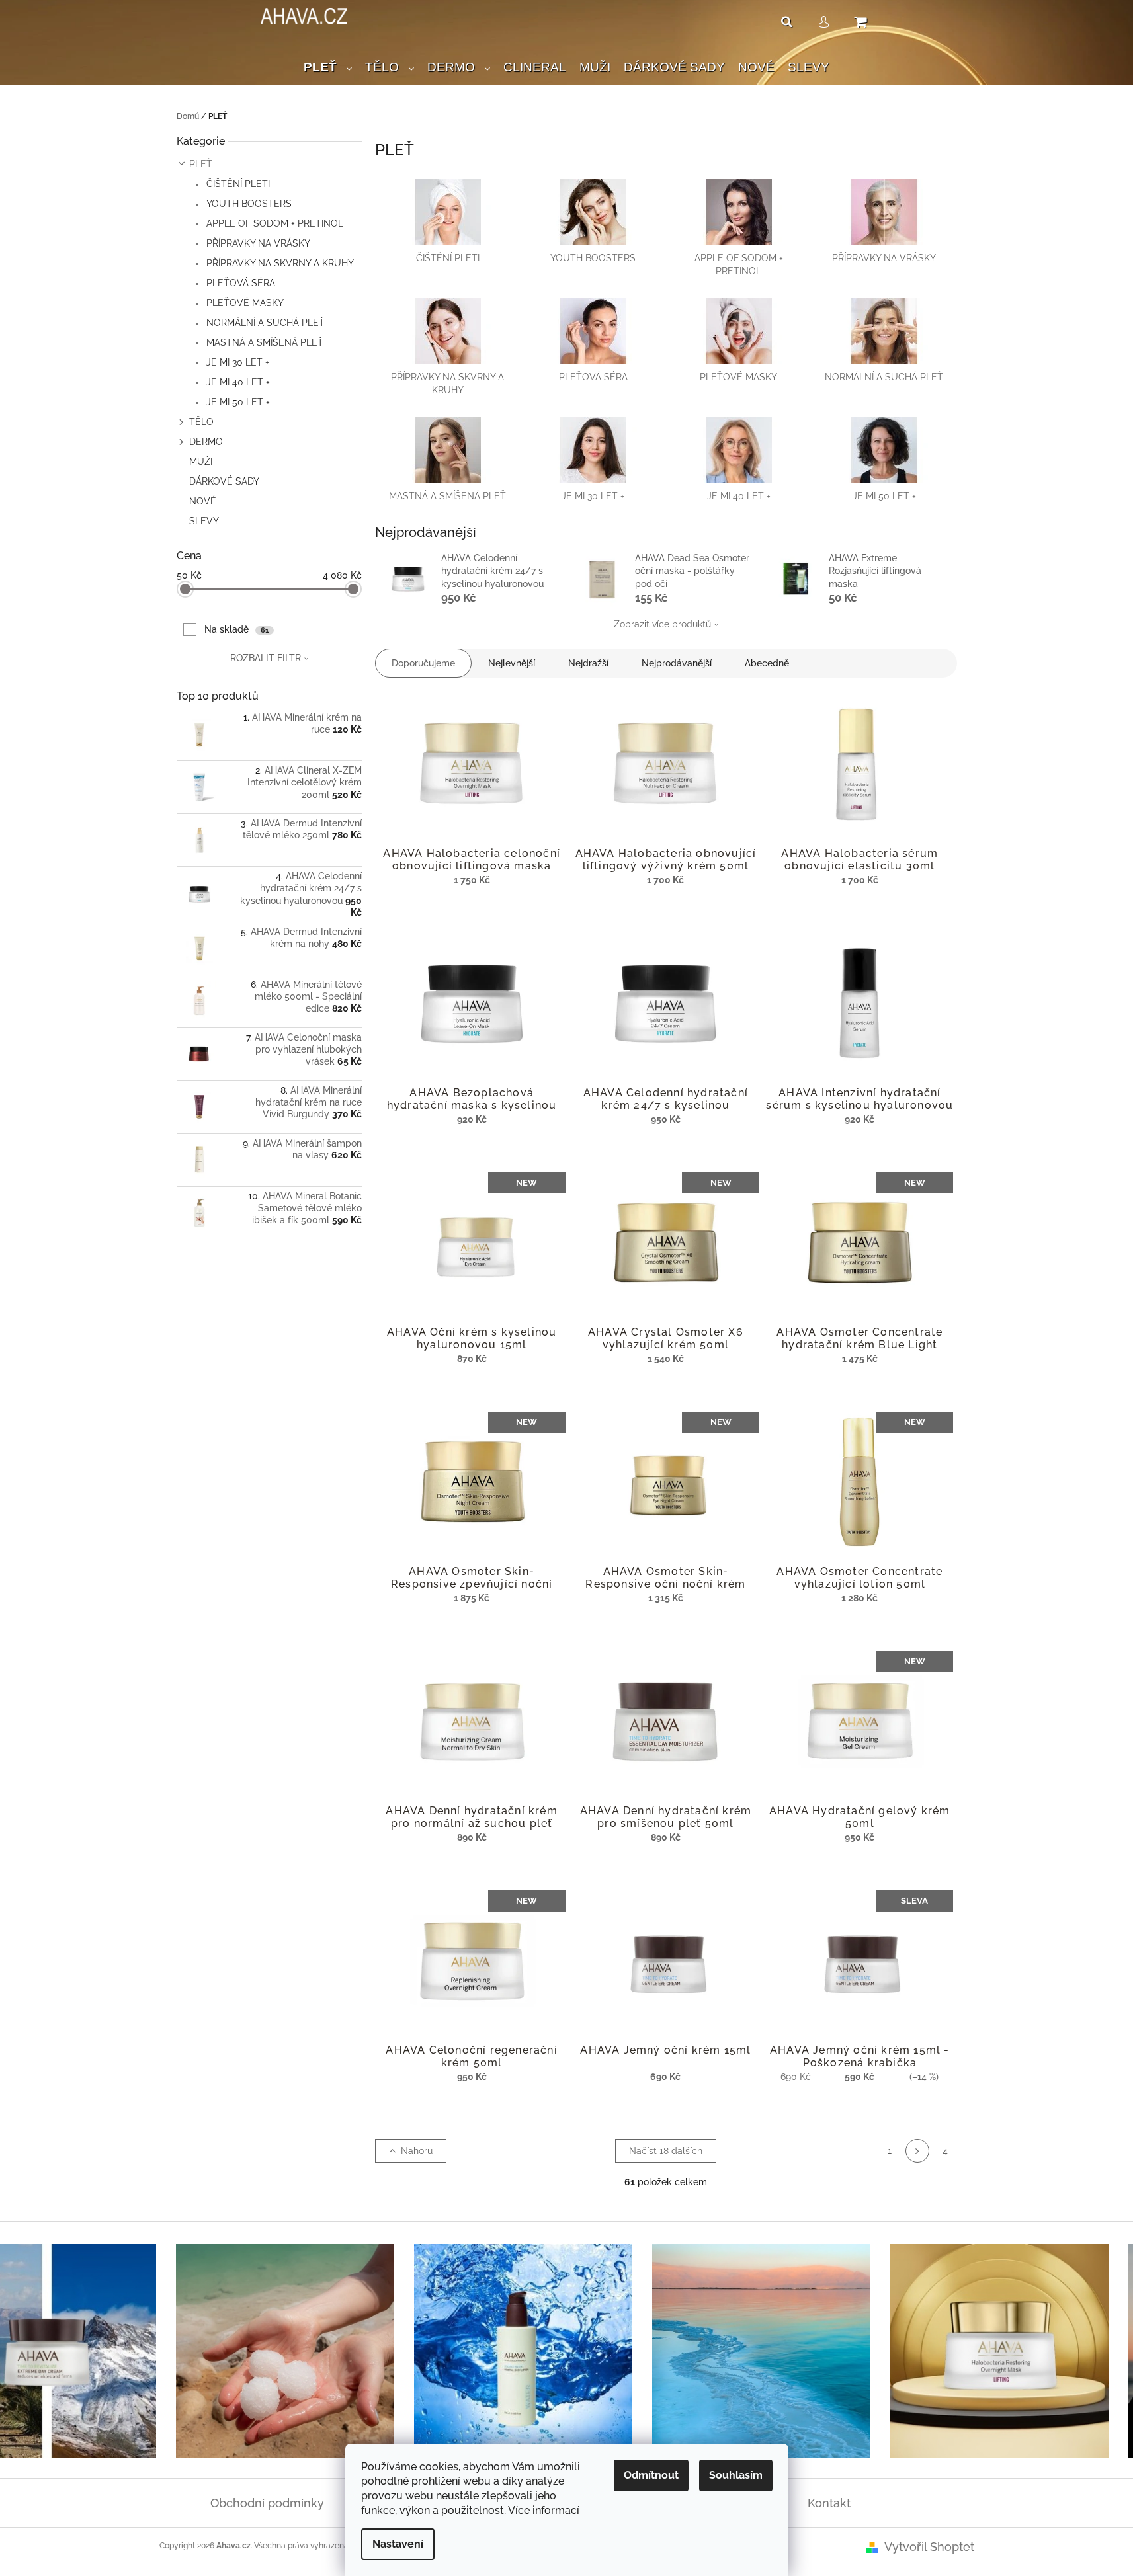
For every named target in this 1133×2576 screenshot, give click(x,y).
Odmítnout (651, 2475)
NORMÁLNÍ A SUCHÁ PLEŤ (264, 323)
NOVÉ (203, 501)
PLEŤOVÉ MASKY (244, 303)
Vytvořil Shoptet (929, 2547)
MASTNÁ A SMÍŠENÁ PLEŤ (264, 342)
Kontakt (829, 2503)
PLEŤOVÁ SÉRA (239, 283)
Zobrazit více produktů (662, 624)
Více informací (544, 2510)
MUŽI (201, 462)
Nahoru (417, 2151)
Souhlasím (736, 2475)
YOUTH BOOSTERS (248, 204)
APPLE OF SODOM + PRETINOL (273, 223)
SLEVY (204, 521)
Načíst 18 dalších (666, 2151)
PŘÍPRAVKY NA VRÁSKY (257, 243)
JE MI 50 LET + (237, 402)
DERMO (206, 442)
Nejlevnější (512, 663)
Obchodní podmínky (267, 2503)
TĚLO (201, 422)
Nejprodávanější (677, 663)
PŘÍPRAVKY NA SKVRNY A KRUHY (279, 263)
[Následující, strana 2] (917, 2151)
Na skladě (236, 629)
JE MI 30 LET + (236, 362)
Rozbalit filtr (266, 658)
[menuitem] (328, 68)
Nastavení (398, 2544)
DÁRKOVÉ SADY (224, 481)
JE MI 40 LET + (237, 382)
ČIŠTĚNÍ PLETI (237, 184)
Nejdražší (588, 663)
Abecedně (767, 663)
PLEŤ (201, 164)
